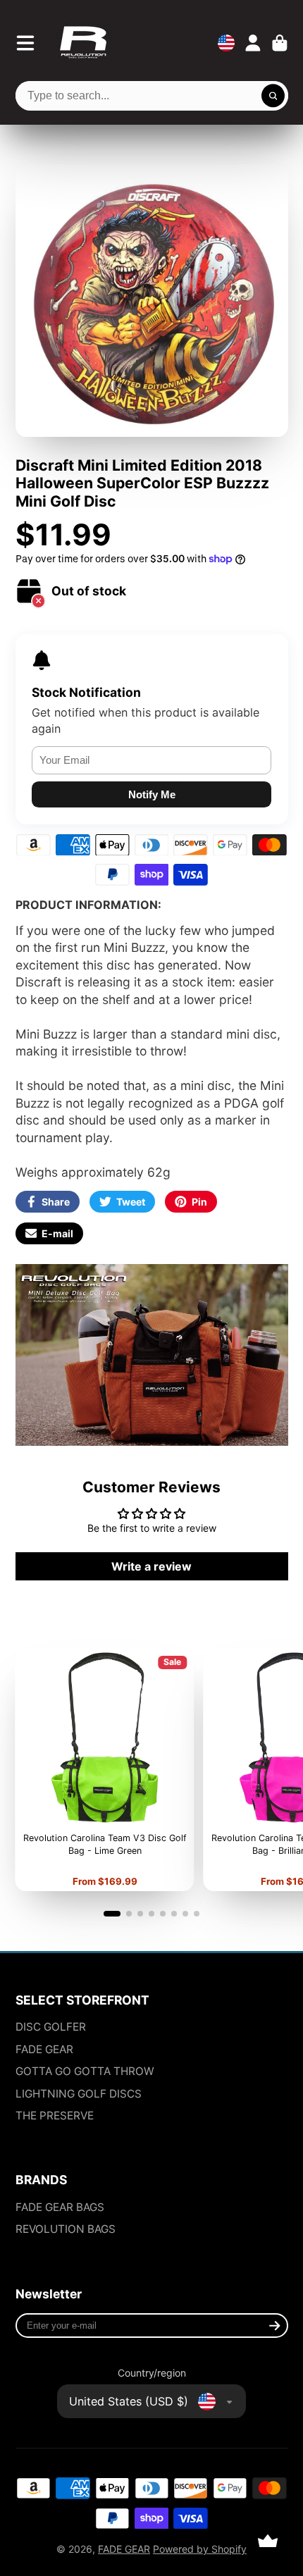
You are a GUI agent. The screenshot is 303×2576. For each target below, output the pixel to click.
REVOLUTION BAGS (66, 2229)
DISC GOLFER (51, 2027)
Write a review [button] (151, 1566)
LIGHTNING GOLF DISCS (79, 2094)
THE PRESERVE (55, 2116)
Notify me (152, 794)
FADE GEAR (44, 2049)
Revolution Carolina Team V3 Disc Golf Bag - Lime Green (104, 1770)
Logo (83, 43)
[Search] (273, 96)
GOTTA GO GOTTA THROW (85, 2071)
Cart (280, 43)
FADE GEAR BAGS (60, 2207)
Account (253, 43)
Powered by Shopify (200, 2549)
